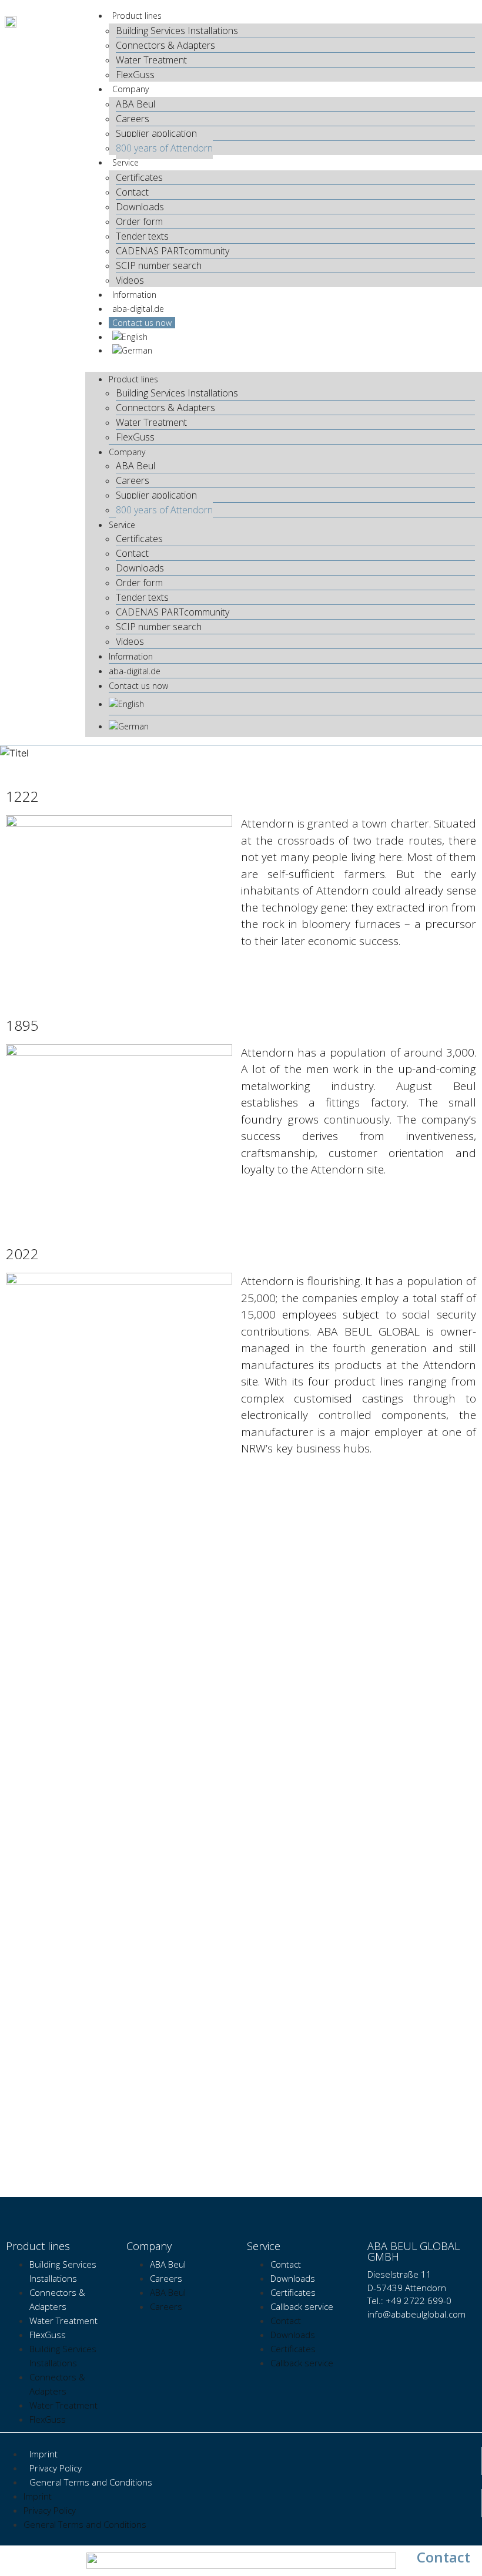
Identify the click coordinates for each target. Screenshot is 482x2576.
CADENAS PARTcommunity (173, 251)
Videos (130, 280)
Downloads (140, 207)
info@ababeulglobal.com (416, 2314)
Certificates (139, 177)
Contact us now (142, 323)
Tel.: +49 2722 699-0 (409, 2301)
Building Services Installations (177, 31)
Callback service (302, 2306)
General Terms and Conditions (92, 2482)
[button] (284, 364)
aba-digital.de (138, 309)
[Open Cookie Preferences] (26, 2561)
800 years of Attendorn (164, 148)
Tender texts (142, 236)
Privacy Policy (56, 2468)
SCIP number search (159, 265)
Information (134, 295)
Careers (133, 119)
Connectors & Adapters (165, 45)
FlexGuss (135, 75)
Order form (139, 221)
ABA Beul (135, 104)
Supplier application (156, 133)
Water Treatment (153, 60)
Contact (132, 192)
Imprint (43, 2454)
